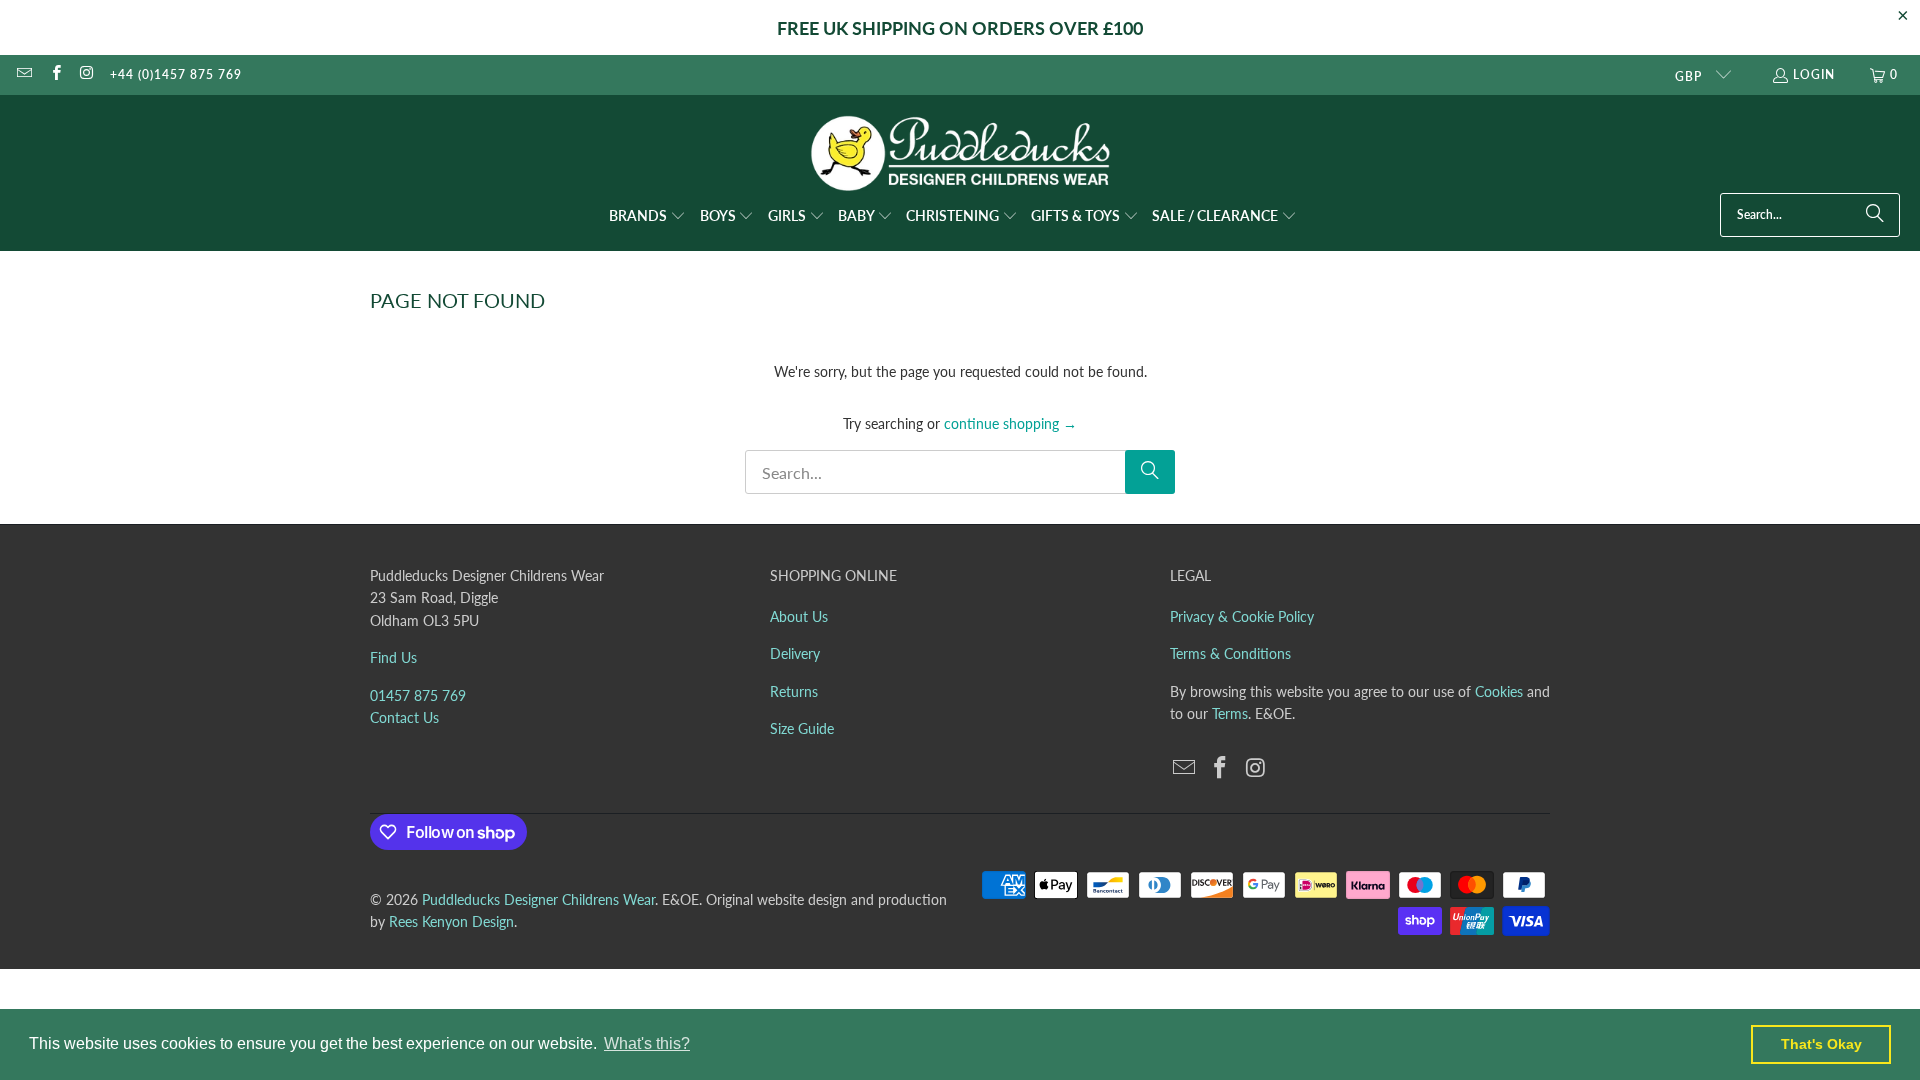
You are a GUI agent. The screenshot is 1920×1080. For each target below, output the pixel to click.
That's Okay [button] (1821, 1044)
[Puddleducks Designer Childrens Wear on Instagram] (86, 74)
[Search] (1875, 215)
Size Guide (802, 728)
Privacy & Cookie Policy (1242, 616)
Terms (1230, 713)
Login (1814, 74)
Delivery (795, 653)
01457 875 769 (418, 695)
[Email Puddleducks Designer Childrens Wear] (23, 74)
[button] (647, 217)
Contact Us (404, 717)
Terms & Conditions (1230, 653)
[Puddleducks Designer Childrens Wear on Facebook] (54, 74)
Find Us (393, 657)
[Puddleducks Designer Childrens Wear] (960, 153)
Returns (794, 691)
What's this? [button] (647, 1043)
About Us (799, 616)
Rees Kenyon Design (451, 921)
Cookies (1499, 691)
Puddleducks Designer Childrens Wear (538, 899)
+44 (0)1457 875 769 (176, 74)
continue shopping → (1010, 423)
